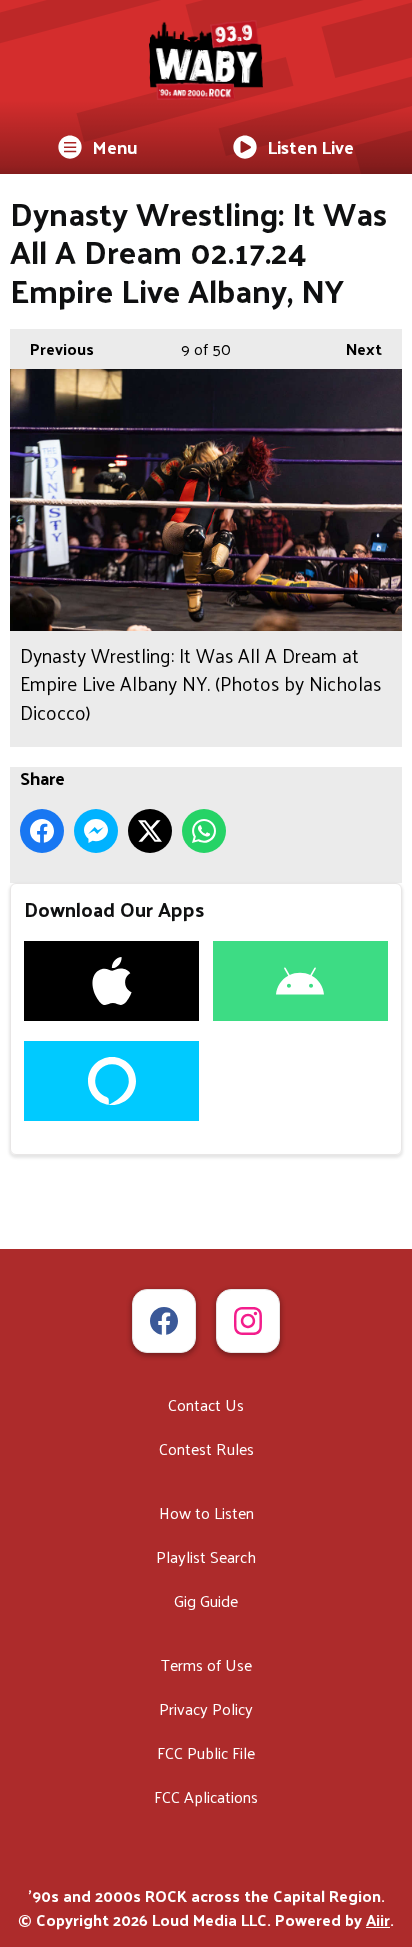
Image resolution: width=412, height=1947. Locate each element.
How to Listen (206, 1512)
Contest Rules (206, 1448)
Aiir (378, 1919)
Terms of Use (206, 1664)
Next (354, 348)
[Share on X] (150, 831)
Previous (52, 348)
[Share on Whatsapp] (204, 831)
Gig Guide (206, 1600)
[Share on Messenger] (96, 831)
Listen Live (310, 146)
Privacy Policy (206, 1708)
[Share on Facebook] (42, 831)
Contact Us (206, 1404)
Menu (115, 146)
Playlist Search (206, 1556)
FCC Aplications (206, 1796)
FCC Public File (206, 1752)
